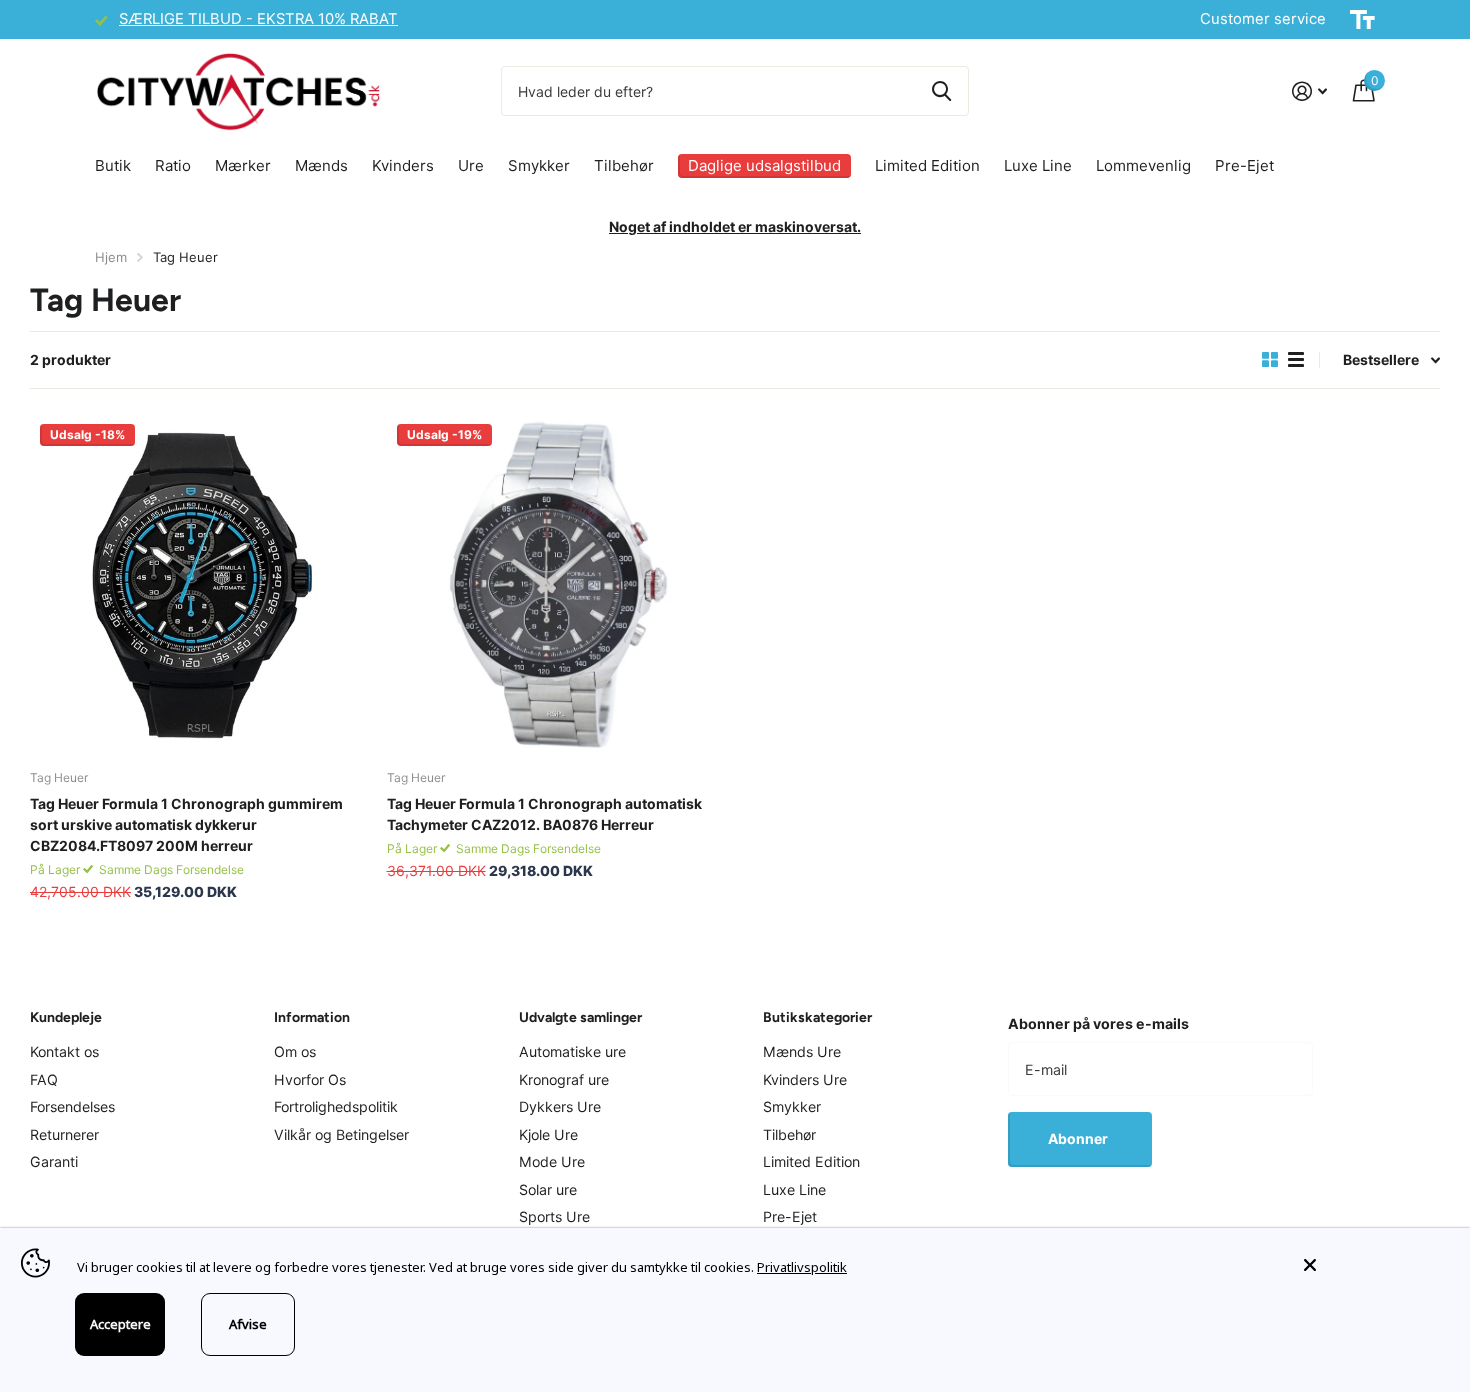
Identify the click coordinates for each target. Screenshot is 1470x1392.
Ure (471, 165)
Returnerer (64, 1134)
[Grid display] (1270, 360)
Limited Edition (927, 165)
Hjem (111, 257)
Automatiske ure (572, 1051)
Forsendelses (72, 1106)
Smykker (539, 165)
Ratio (173, 165)
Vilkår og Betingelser (341, 1134)
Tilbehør (624, 165)
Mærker (243, 165)
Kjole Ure (548, 1134)
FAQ (44, 1079)
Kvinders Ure (805, 1079)
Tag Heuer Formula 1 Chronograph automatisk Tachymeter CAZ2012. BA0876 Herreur (544, 814)
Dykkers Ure (560, 1106)
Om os (295, 1051)
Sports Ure (554, 1216)
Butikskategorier (817, 1017)
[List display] (1296, 360)
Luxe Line (1038, 165)
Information (312, 1017)
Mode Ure (552, 1161)
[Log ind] (1309, 91)
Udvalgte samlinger (580, 1017)
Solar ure (548, 1189)
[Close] (1372, 1265)
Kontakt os (64, 1051)
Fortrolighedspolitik (336, 1106)
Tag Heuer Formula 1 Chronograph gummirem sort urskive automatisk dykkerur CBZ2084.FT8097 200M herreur (186, 824)
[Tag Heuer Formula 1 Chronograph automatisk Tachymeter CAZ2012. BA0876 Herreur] (557, 584)
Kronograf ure (564, 1079)
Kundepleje (66, 1017)
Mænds (321, 165)
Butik (113, 165)
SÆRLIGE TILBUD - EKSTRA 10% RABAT (258, 19)
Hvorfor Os (310, 1079)
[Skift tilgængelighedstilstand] (1362, 20)
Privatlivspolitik (802, 1267)
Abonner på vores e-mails (1098, 1023)
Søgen (941, 91)
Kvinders (403, 165)
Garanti (54, 1161)
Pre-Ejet (1244, 165)
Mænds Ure (802, 1051)
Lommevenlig (1143, 165)
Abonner (1079, 1138)
